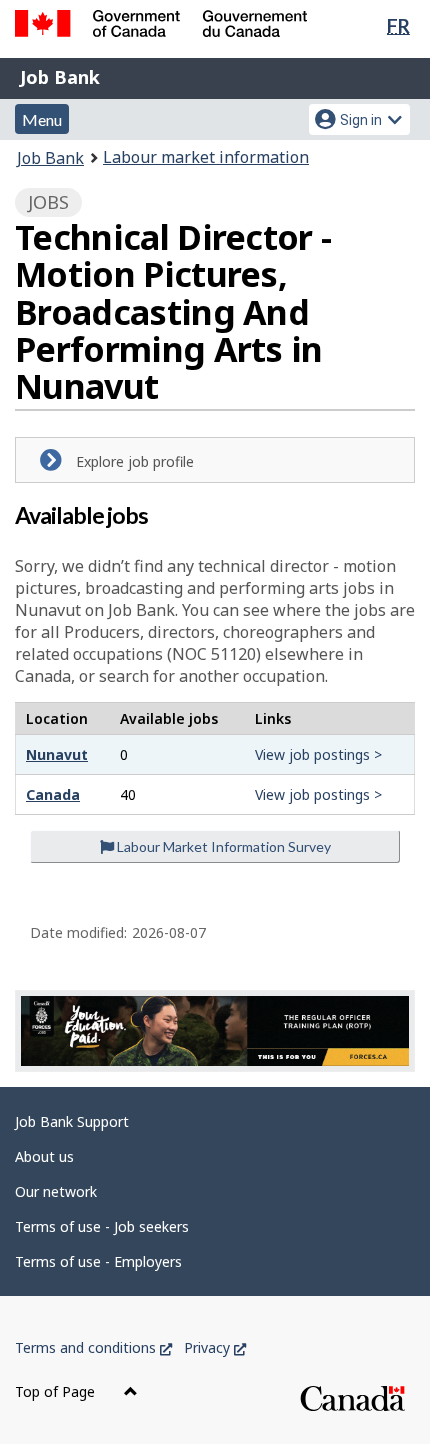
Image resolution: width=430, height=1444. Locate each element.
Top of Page (57, 1391)
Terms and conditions (93, 1347)
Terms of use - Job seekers (102, 1226)
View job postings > (318, 754)
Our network (56, 1191)
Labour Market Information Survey (222, 846)
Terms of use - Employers (98, 1261)
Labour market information (206, 157)
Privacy (215, 1347)
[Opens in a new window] (215, 1030)
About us (44, 1156)
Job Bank (60, 77)
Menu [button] (42, 119)
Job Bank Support (72, 1121)
